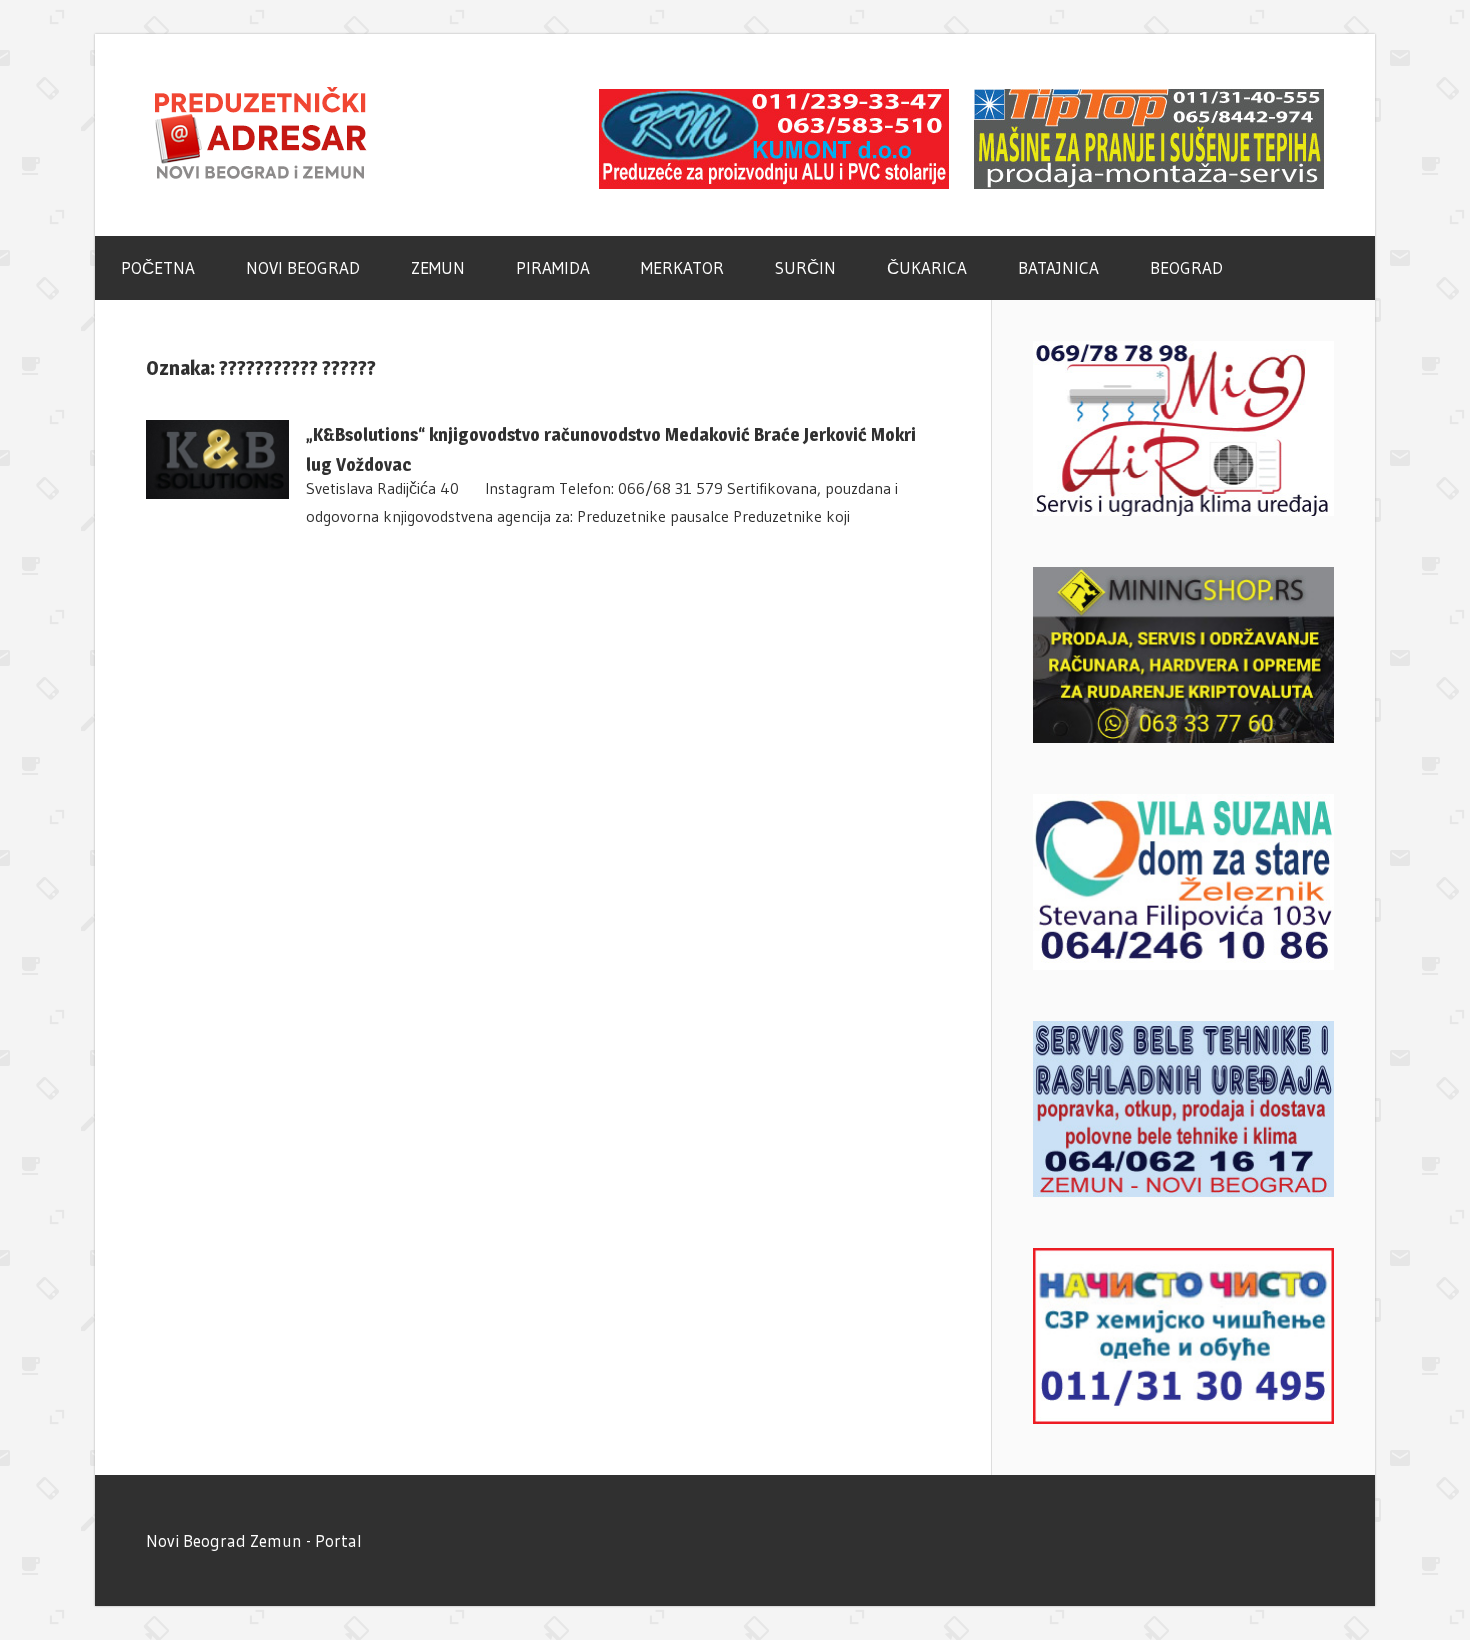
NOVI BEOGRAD (303, 267)
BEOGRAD (1186, 267)
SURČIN (805, 267)
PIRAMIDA (553, 267)
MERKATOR (682, 267)
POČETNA (158, 267)
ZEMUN (438, 267)
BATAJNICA (1058, 267)
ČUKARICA (927, 267)
